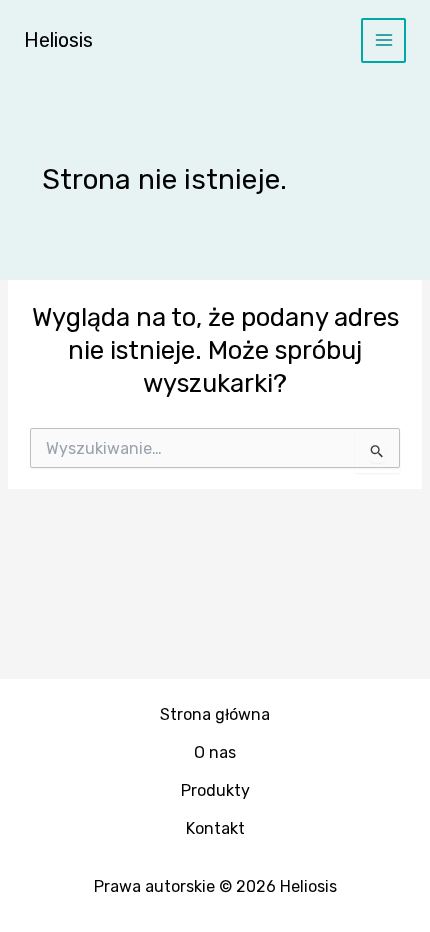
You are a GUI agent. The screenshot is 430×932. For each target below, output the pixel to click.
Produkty (215, 790)
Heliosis (58, 40)
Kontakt (215, 828)
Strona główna (215, 714)
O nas (215, 752)
